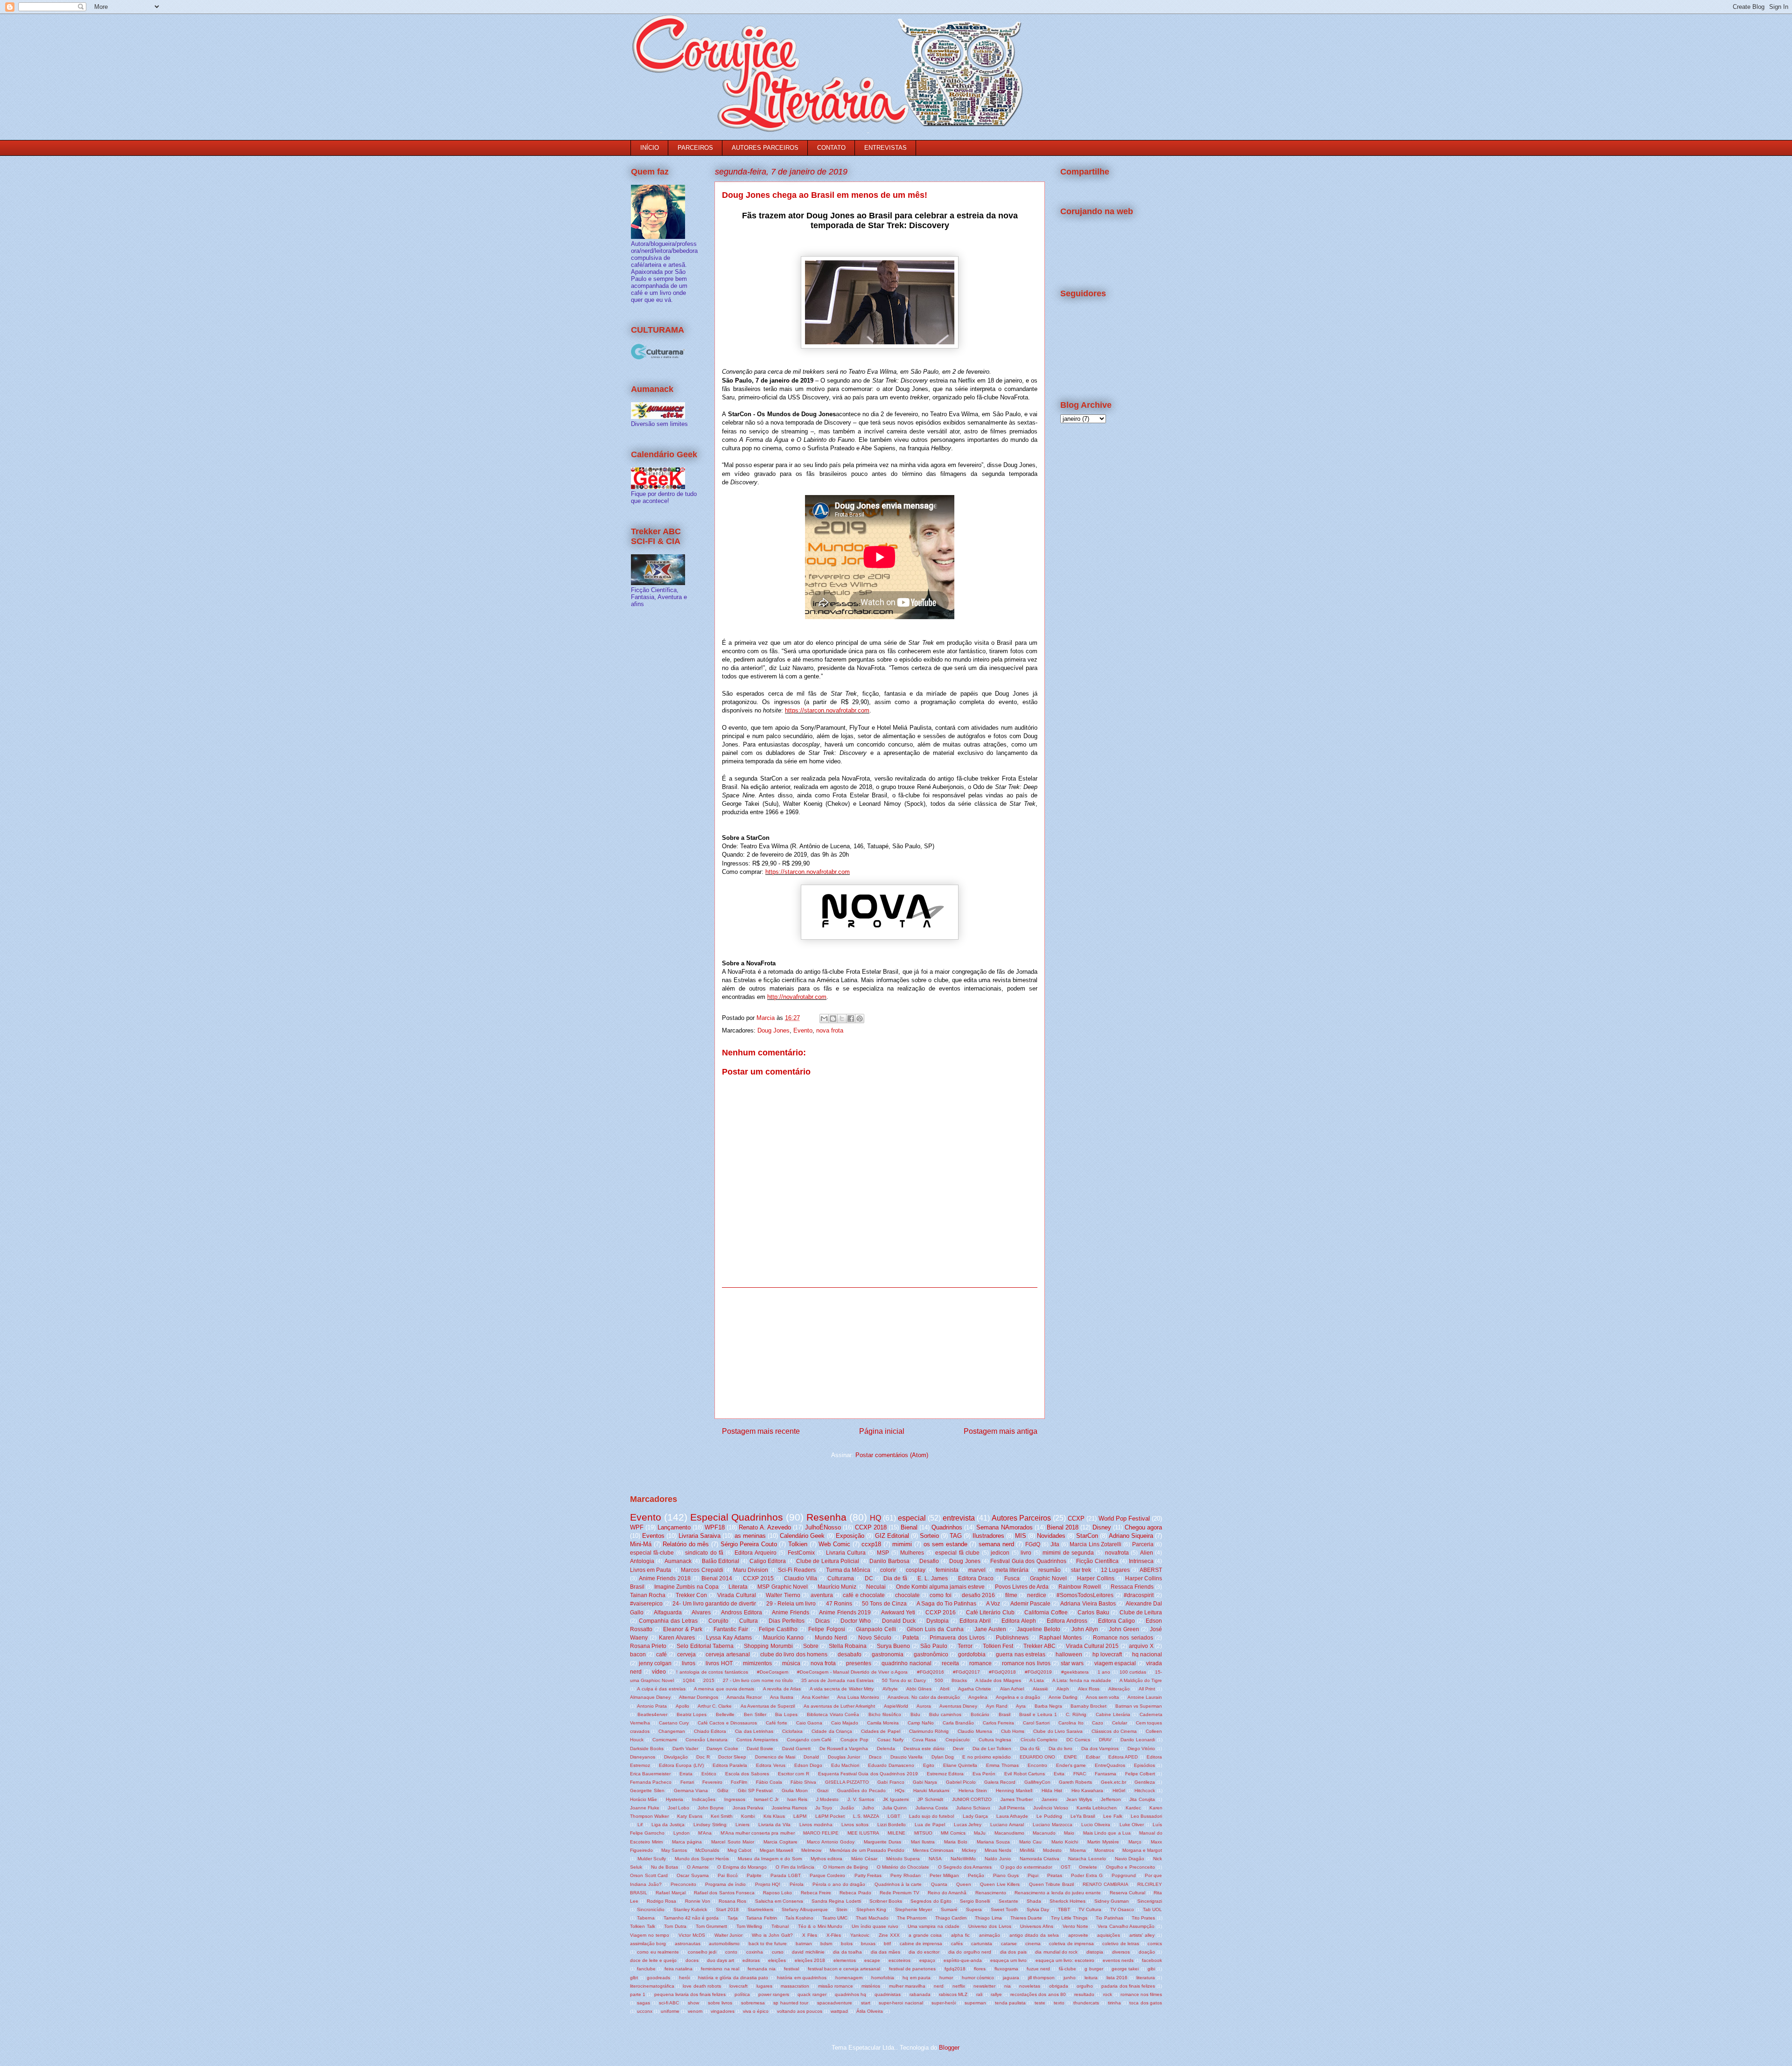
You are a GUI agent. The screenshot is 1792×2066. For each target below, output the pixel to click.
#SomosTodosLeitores (1085, 1595)
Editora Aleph (1019, 1621)
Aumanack (678, 1561)
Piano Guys (1006, 1875)
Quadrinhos (947, 1527)
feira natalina (679, 1969)
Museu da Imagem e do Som (770, 1859)
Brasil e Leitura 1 (1038, 1714)
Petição (976, 1875)
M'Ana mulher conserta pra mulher (758, 1833)
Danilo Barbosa (889, 1561)
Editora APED (1123, 1757)
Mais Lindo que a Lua (1107, 1833)
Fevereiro (712, 1782)
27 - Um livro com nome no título (758, 1680)
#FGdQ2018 (1002, 1672)
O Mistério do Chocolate (903, 1867)
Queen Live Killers (1000, 1884)
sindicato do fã (704, 1553)
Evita (1059, 1774)
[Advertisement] (880, 1353)
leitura (1091, 1978)
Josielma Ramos (789, 1808)
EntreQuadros (1110, 1765)
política (742, 1994)
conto (731, 1952)
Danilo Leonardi (1138, 1740)
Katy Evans (689, 1816)
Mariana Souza (993, 1842)
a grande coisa (925, 1935)
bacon (638, 1654)
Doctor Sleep (732, 1757)
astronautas (688, 1944)
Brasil (1004, 1714)
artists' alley (1142, 1935)
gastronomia (888, 1654)
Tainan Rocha (648, 1595)
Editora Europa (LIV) (681, 1765)
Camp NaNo (921, 1723)
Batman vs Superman (1139, 1706)
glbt (634, 1978)
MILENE (896, 1833)
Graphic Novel (1048, 1578)
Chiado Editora (710, 1731)
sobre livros (720, 2003)
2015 (709, 1680)
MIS (1021, 1536)
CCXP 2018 (871, 1527)
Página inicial (882, 1431)
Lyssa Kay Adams (729, 1637)
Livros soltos (855, 1825)
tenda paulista (1010, 2003)
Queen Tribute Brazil (1051, 1884)
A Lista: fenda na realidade (1081, 1680)
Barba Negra (1048, 1706)
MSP (883, 1553)
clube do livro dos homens (794, 1654)
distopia (1095, 1952)
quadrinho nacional (906, 1663)
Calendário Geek (802, 1536)
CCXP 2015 (758, 1578)
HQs (900, 1790)
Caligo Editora (768, 1561)
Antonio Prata (652, 1706)
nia (1008, 1986)
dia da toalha (847, 1952)
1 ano (1104, 1672)
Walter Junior (729, 1935)
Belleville (725, 1714)
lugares (764, 1986)
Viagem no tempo (650, 1935)
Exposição (850, 1536)
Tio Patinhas (1109, 1918)
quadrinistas (888, 1994)
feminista (947, 1570)
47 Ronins (839, 1603)
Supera (974, 1909)
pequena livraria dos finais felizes (690, 1994)
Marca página (687, 1842)
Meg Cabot (739, 1850)
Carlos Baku (1093, 1612)
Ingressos (735, 1799)
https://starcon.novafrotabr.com (827, 710)
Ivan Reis (797, 1799)
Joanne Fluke (645, 1808)
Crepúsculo (958, 1740)
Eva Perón (984, 1774)
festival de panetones (912, 1969)
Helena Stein (973, 1790)
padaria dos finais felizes (1128, 1986)
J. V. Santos (861, 1799)
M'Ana (705, 1833)
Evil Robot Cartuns (1025, 1774)
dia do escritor (924, 1952)
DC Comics (1078, 1740)
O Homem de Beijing (846, 1867)
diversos (1121, 1952)
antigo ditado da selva (1034, 1935)
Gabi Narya (925, 1782)
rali (979, 1994)
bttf (887, 1944)
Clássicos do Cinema (1114, 1731)
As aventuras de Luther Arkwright (840, 1706)
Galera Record (1000, 1782)
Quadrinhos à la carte (898, 1884)
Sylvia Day (1038, 1909)
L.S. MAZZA (866, 1816)
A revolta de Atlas (782, 1689)
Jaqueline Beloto (1039, 1629)
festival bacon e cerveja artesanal (844, 1969)
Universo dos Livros (990, 1926)
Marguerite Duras (882, 1842)
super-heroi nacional (901, 2003)
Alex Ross (1089, 1689)
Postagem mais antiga (1001, 1431)
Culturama (841, 1578)
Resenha (826, 1517)
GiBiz (723, 1790)
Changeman (672, 1731)
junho (1070, 1978)
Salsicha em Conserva (779, 1901)
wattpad (839, 2011)
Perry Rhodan (906, 1875)
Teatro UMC (835, 1918)
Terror (965, 1646)
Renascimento (991, 1893)
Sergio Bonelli (975, 1901)
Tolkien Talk (643, 1926)
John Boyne (711, 1808)
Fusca (1012, 1578)
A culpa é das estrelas (661, 1689)
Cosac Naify (890, 1740)
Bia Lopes (786, 1714)
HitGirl (1119, 1790)
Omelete (1088, 1867)
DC (869, 1578)
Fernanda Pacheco (651, 1782)
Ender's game (1071, 1765)
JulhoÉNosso (823, 1527)
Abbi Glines (919, 1689)
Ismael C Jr (766, 1799)
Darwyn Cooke (722, 1748)
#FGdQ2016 (931, 1672)
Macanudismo (1009, 1833)
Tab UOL (1152, 1909)
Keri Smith (722, 1816)
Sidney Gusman (1112, 1901)
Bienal (909, 1527)
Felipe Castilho (778, 1629)
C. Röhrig (1076, 1714)
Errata (686, 1774)
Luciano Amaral (1007, 1825)
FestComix (801, 1553)
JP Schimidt (930, 1799)
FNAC (1080, 1774)
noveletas (1030, 1986)
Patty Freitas (868, 1875)
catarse (1009, 1944)
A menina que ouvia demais (724, 1689)
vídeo (659, 1672)
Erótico (709, 1774)
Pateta (911, 1637)
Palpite (754, 1875)
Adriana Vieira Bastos (1088, 1603)
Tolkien (798, 1544)
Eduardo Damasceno (891, 1765)
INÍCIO (650, 148)
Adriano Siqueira (1131, 1536)
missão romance (836, 1986)
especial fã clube (957, 1553)
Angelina (978, 1697)
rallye (996, 1994)
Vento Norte (1076, 1926)
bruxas (868, 1944)
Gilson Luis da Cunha (935, 1629)
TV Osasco (1122, 1909)
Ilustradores (988, 1536)
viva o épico (756, 2011)
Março (1135, 1842)
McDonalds (707, 1850)
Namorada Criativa (1040, 1859)
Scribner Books (886, 1901)
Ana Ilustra (782, 1697)
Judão (847, 1808)
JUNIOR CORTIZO (972, 1799)
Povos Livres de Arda (1022, 1587)
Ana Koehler (815, 1697)
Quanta (939, 1884)
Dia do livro (1060, 1748)
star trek (1081, 1570)
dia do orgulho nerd (970, 1952)
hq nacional (1147, 1654)
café (661, 1654)
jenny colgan (655, 1663)
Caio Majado (845, 1723)
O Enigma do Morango (742, 1867)
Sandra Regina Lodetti (836, 1901)
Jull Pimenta (1012, 1808)
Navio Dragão (1130, 1859)
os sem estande (945, 1544)
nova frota (830, 1030)
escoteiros (899, 1960)
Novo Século (875, 1637)
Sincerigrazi (1150, 1901)
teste (1040, 2003)
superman (975, 2003)
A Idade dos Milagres (998, 1680)
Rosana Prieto (648, 1646)
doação (1147, 1952)
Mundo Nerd (831, 1637)
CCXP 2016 (941, 1612)
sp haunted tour (791, 2003)
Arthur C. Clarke (715, 1706)
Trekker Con (691, 1595)
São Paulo (934, 1646)
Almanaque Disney (650, 1697)
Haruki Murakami (931, 1790)
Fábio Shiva (803, 1782)
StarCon (1087, 1536)
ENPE (1071, 1757)
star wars (1072, 1663)
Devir (958, 1748)
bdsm (826, 1944)
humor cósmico (978, 1978)
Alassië (1040, 1689)
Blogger (949, 2048)
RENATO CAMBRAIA (1106, 1884)
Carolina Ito (1071, 1723)
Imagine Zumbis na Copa (686, 1587)
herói (684, 1978)
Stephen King (871, 1909)
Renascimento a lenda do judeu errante (1058, 1893)
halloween (1069, 1654)
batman (804, 1944)
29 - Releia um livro (791, 1603)
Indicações (704, 1799)
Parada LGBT (786, 1875)
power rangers (774, 1994)
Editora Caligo (1116, 1621)
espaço (927, 1960)
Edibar (1093, 1757)
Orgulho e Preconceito (1130, 1867)
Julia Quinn (895, 1808)
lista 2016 (1117, 1978)
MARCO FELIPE (821, 1833)
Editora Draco (976, 1578)
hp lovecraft (1107, 1654)
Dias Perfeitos (787, 1621)
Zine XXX (889, 1935)
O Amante (698, 1867)
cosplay (916, 1570)
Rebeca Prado (855, 1893)
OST (1066, 1867)
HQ (875, 1518)
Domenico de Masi (775, 1757)
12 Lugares (1115, 1570)
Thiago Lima (988, 1918)
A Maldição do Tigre (1141, 1680)
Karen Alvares (677, 1637)
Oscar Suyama (693, 1875)
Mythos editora (827, 1859)
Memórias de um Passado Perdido (867, 1850)
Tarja (733, 1918)
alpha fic (960, 1935)
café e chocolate (864, 1595)
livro (1026, 1553)
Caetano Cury (674, 1723)
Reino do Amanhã (947, 1893)
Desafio (929, 1561)
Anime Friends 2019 (845, 1612)
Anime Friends (790, 1612)
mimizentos (757, 1663)
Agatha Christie (975, 1689)
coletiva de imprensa (1071, 1944)
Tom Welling (749, 1926)
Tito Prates (1143, 1918)
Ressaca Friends (1132, 1587)
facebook (1152, 1960)
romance (980, 1663)
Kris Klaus (774, 1816)
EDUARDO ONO (1037, 1757)
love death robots (702, 1986)
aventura (822, 1595)
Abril (945, 1689)
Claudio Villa (801, 1578)
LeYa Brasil (1083, 1816)
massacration (795, 1986)
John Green (1124, 1629)
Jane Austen (990, 1629)
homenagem (849, 1978)
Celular (1120, 1723)
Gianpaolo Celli (876, 1629)
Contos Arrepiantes (757, 1740)
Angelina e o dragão (1018, 1697)
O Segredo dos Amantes (965, 1867)
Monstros (1104, 1850)
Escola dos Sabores (747, 1774)
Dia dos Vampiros (1100, 1748)
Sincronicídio (651, 1909)
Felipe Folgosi (826, 1629)
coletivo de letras (1120, 1944)
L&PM (800, 1816)
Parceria (1143, 1544)
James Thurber (1017, 1799)
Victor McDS (692, 1935)
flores (980, 1969)
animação (990, 1935)
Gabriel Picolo (961, 1782)
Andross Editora (741, 1612)
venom (695, 2011)
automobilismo (724, 1944)
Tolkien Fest (998, 1646)
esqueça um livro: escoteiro (1065, 1960)
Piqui (1033, 1875)
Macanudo (1044, 1833)
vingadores (723, 2011)
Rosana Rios (732, 1901)
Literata (738, 1587)
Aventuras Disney (958, 1706)
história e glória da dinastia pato (733, 1978)
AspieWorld (896, 1706)
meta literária (1012, 1570)
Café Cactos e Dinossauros (727, 1723)
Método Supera (903, 1859)
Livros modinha (816, 1825)
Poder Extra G (1087, 1875)
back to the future (768, 1944)
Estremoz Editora (945, 1774)
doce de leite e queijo (653, 1960)
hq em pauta (917, 1978)
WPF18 (715, 1527)
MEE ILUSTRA (863, 1833)
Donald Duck (899, 1621)
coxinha (755, 1952)
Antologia (642, 1561)
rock (1108, 1994)
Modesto (1052, 1850)
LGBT (894, 1816)
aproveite (1078, 1935)
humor (946, 1978)
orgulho (1085, 1986)
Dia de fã (895, 1578)
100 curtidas (1133, 1672)
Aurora (924, 1706)
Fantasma (1106, 1774)
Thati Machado (872, 1918)
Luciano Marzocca (1053, 1825)
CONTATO (831, 148)
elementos (845, 1960)
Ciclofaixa (792, 1731)
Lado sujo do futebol (931, 1816)
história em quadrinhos (802, 1978)
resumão (1050, 1570)
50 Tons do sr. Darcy (904, 1680)
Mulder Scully (652, 1859)
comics (1155, 1944)
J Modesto (827, 1799)
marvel (977, 1570)
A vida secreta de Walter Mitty (842, 1689)
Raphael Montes (1060, 1637)
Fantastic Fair (731, 1629)
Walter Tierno (783, 1595)
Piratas (1055, 1875)
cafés (957, 1944)
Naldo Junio (998, 1859)
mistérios (871, 1986)
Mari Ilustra (923, 1842)
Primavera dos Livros (957, 1637)
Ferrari (687, 1782)
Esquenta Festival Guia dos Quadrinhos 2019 (868, 1774)
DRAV (1105, 1740)
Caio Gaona (809, 1723)
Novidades (1051, 1536)
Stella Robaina (848, 1646)
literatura (1146, 1978)
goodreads (658, 1978)
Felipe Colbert (1140, 1774)
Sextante (1008, 1901)
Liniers (742, 1825)
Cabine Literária (1113, 1714)
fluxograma (1006, 1969)
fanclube (646, 1969)
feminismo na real (720, 1969)
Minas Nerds (998, 1850)
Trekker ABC (1039, 1646)
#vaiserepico (646, 1603)
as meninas (750, 1536)
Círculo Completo (1039, 1740)
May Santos (674, 1850)
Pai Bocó (728, 1875)
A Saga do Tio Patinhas (946, 1603)
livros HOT (719, 1663)
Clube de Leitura (1141, 1612)
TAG (956, 1536)
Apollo (682, 1706)
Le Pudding (1049, 1816)
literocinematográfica (652, 1986)
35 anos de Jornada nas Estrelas (837, 1680)
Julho (868, 1808)
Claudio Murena (975, 1731)
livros (689, 1663)
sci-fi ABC (669, 2003)
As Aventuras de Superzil (768, 1706)
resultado (1084, 1994)
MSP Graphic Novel (782, 1587)
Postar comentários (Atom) (892, 1455)
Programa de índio (725, 1884)
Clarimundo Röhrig (929, 1731)
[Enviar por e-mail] (824, 1019)
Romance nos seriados (1123, 1637)
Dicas (822, 1621)
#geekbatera (1075, 1672)
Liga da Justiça (668, 1825)
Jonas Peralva (748, 1808)
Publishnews (1012, 1637)
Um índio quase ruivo (875, 1926)
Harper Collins (1096, 1578)
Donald (811, 1757)
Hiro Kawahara (1088, 1790)
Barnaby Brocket (1088, 1706)
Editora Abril (975, 1621)
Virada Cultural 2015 (1092, 1646)
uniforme (670, 2011)
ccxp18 (871, 1544)
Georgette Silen (647, 1790)
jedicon (1000, 1553)
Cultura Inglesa (995, 1740)
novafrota (1117, 1553)
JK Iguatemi (896, 1799)
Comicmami (665, 1740)
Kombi (748, 1816)
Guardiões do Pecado (861, 1790)
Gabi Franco (891, 1782)
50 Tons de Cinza (884, 1603)
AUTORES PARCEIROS (765, 148)
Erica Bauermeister (650, 1774)
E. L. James (932, 1578)
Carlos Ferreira (998, 1723)
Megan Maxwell (776, 1850)
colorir (888, 1570)
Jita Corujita (1142, 1799)
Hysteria (675, 1799)
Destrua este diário (924, 1748)
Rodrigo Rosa (661, 1901)
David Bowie (760, 1748)
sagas (644, 2003)
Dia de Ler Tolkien (992, 1748)
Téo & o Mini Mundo (820, 1926)
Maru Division (751, 1570)
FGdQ (1033, 1544)
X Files (810, 1935)
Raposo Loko (777, 1893)
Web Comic (834, 1544)
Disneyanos (643, 1757)
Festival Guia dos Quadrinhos (1028, 1561)
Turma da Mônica (848, 1570)
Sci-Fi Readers (797, 1570)
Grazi (823, 1790)
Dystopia (938, 1621)
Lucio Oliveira (1096, 1825)
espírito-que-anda (963, 1960)
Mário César (864, 1859)
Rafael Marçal (670, 1893)
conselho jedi (702, 1952)
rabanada (920, 1994)
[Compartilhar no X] (842, 1019)
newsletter (984, 1986)
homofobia (883, 1978)
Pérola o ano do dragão (839, 1884)
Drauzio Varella (906, 1757)
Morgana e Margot (1142, 1850)
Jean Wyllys (1079, 1799)
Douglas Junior (844, 1757)
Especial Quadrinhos (737, 1517)
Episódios (1144, 1765)
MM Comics (953, 1833)
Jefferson (1111, 1799)
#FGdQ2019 (1038, 1672)
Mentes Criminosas (933, 1850)
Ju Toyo (824, 1808)
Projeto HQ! (768, 1884)
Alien (1147, 1553)
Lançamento (674, 1527)
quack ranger (812, 1994)
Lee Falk (1113, 1816)
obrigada (1059, 1986)
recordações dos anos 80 (1038, 1994)
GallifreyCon (1037, 1782)
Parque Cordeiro (828, 1875)
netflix (959, 1986)
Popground (1124, 1875)
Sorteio (929, 1536)
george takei (1125, 1969)
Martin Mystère (1103, 1842)
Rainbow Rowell (1079, 1587)
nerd (939, 1986)
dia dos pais (1013, 1952)
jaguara (1011, 1978)
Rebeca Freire (816, 1893)
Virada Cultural (736, 1595)
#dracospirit (1139, 1595)
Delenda (886, 1748)
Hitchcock (1145, 1790)
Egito (929, 1765)
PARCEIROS (695, 148)
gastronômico (931, 1654)
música (791, 1663)
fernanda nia (761, 1969)
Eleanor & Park (683, 1629)
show (693, 2003)
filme (1011, 1595)
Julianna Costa (932, 1808)
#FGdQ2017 (966, 1672)
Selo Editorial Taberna (705, 1646)
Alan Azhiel (1012, 1689)
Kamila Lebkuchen (1097, 1808)
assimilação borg (648, 1944)
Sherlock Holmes (1067, 1901)
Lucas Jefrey (968, 1825)
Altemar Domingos (699, 1697)
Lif (640, 1825)
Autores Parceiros (1021, 1518)
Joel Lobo (679, 1808)
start (866, 2003)
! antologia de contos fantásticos (712, 1672)
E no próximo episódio (987, 1757)
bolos (847, 1944)
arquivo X (1141, 1646)
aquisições (1109, 1935)
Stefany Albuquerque (805, 1909)
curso (778, 1952)
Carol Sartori (1036, 1723)
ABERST (1151, 1570)
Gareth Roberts (1075, 1782)
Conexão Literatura (707, 1740)
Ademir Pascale (1030, 1603)
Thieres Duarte (1026, 1918)
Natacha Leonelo (1087, 1859)
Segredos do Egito (931, 1901)
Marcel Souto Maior (732, 1842)
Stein (842, 1909)
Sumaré (949, 1909)
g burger (1094, 1969)
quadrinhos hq (850, 1994)
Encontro (1037, 1765)
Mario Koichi (1065, 1842)
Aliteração (1119, 1689)
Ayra (1021, 1706)
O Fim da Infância (795, 1867)
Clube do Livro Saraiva (1058, 1731)
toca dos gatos (1146, 2003)
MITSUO (923, 1833)
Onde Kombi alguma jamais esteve (941, 1587)
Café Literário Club (990, 1612)
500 (939, 1680)
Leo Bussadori (1146, 1816)
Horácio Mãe (644, 1799)
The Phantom (912, 1918)
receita (950, 1663)
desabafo (850, 1654)
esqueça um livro (1008, 1960)
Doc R (703, 1757)
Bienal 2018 (1063, 1527)
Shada (1034, 1901)
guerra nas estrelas (1021, 1654)
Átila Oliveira (870, 2011)
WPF (637, 1527)
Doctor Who (856, 1621)
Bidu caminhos (945, 1714)
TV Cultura (1090, 1909)
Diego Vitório (1141, 1748)
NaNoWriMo (963, 1859)
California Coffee (1046, 1612)
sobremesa (753, 2003)
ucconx (645, 2011)
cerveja (686, 1654)
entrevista (959, 1518)
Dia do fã (1030, 1748)
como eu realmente (658, 1952)
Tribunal (780, 1926)
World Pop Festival (1124, 1518)
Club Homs (1013, 1731)
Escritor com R (794, 1774)
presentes (859, 1663)
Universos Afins (1037, 1926)
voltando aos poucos (800, 2011)
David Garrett (796, 1748)
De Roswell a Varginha (844, 1748)
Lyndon (682, 1833)
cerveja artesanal (728, 1654)
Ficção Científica (1097, 1561)
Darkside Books (647, 1748)
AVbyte (890, 1689)
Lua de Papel (930, 1825)
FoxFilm (739, 1782)
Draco (875, 1757)
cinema (1033, 1944)
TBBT (1064, 1909)
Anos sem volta (1102, 1697)
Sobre (811, 1646)
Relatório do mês (686, 1544)
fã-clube (1067, 1969)
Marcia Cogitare (780, 1842)
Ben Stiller (755, 1714)
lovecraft (738, 1986)
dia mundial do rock (1056, 1952)
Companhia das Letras (668, 1621)
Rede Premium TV (899, 1893)
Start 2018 (727, 1909)
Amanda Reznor (744, 1697)
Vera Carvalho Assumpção (1126, 1926)
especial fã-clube (652, 1553)
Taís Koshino (799, 1918)
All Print (1147, 1689)
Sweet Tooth (1004, 1909)
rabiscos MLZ (953, 1994)
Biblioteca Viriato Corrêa (833, 1714)
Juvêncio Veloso (1051, 1808)
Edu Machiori (845, 1765)
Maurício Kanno (783, 1637)
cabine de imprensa (921, 1944)
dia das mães (885, 1952)
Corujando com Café (809, 1740)
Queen (964, 1884)
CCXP (1076, 1518)
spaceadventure (835, 2003)
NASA (935, 1859)
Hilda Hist (1052, 1790)
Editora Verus (770, 1765)
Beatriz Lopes (692, 1714)
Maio (1069, 1833)
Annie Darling (1063, 1697)
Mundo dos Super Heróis (702, 1859)
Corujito (718, 1621)
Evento (803, 1030)
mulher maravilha (907, 1986)
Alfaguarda (668, 1612)
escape (872, 1960)
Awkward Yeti (898, 1612)
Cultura (749, 1621)
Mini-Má (641, 1544)
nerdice (1037, 1595)
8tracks (959, 1680)
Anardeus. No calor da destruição (924, 1697)
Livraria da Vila (774, 1825)
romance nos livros (1026, 1663)
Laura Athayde (1012, 1816)
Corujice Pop (854, 1740)
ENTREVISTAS (885, 148)
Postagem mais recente (761, 1431)
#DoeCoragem (773, 1672)
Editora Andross (1067, 1621)
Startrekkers (760, 1909)
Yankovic (860, 1935)
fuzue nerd (1038, 1969)
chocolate (907, 1595)
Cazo (1098, 1723)
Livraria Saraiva (700, 1536)
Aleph (1063, 1689)
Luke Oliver (1132, 1825)
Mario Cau (1030, 1842)
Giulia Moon (795, 1790)
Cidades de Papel (881, 1731)
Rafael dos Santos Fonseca (724, 1893)
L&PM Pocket (830, 1816)
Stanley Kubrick (690, 1909)
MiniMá (1027, 1850)
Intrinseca (1141, 1561)
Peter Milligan (944, 1875)
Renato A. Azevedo (765, 1527)
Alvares (701, 1612)
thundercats (1086, 2003)
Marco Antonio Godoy (831, 1842)
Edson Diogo (808, 1765)
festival (791, 1969)
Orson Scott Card (649, 1875)
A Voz (993, 1603)
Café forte (777, 1723)
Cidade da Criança (832, 1731)
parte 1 (638, 1994)
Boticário (980, 1714)
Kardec (1133, 1808)
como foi (940, 1595)
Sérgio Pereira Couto (749, 1544)
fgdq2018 (955, 1969)
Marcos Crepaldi (702, 1570)
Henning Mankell (1014, 1790)
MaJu (980, 1833)
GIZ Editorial (892, 1536)
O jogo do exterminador (1026, 1867)
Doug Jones (773, 1030)
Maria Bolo (956, 1842)
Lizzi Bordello (892, 1825)
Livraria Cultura (846, 1553)
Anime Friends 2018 (665, 1578)
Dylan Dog (943, 1757)
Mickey (969, 1850)
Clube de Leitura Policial (828, 1561)
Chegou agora (1143, 1527)
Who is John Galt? (772, 1935)
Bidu (915, 1714)
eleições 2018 (810, 1960)
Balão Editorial (721, 1561)
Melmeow (811, 1850)
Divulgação (676, 1757)
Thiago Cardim (951, 1918)
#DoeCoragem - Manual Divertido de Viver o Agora (852, 1672)
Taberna (646, 1918)
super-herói (944, 2003)
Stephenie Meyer (913, 1909)
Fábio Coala (769, 1782)
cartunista (982, 1944)
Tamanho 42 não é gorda (691, 1918)
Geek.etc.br (1113, 1782)
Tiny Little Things (1069, 1918)
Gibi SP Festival (755, 1790)
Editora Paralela (730, 1765)
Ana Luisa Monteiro (858, 1697)
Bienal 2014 (717, 1578)
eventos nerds (1118, 1960)
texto (1059, 2003)
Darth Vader (685, 1748)
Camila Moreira (883, 1723)
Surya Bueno (893, 1646)
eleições (777, 1960)
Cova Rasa (924, 1740)
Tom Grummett (712, 1926)
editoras (751, 1960)
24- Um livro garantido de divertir (714, 1603)
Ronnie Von (698, 1901)
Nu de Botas (665, 1867)
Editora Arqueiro (755, 1553)
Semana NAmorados (1004, 1527)
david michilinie (808, 1952)
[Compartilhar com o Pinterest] (860, 1019)
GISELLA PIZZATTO (847, 1782)
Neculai (876, 1587)
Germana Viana (691, 1790)
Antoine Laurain (1145, 1697)
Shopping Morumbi (768, 1646)
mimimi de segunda (1068, 1553)
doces (692, 1960)
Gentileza (1145, 1782)
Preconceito (683, 1884)
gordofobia (972, 1654)
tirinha (1114, 2003)
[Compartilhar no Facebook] (851, 1019)
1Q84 (689, 1680)
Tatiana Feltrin (761, 1918)
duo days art (721, 1960)
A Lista (1037, 1680)
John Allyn (1085, 1629)
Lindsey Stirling (710, 1825)
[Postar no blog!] (833, 1019)
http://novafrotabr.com (797, 997)
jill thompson (1041, 1978)
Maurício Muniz (837, 1587)
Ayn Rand (997, 1706)
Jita (1055, 1544)
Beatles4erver (652, 1714)
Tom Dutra (675, 1926)
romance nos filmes (1141, 1994)
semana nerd (996, 1544)
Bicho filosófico (885, 1714)
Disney (1102, 1527)
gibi (1151, 1969)
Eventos (653, 1536)
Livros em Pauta (651, 1570)
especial (912, 1518)
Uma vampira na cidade (934, 1926)
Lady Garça (975, 1816)
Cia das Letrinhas (754, 1731)
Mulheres (912, 1553)
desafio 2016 (978, 1595)
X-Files (834, 1935)
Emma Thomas (1002, 1765)
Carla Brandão (958, 1723)
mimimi (902, 1544)
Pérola (797, 1884)
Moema (1078, 1850)
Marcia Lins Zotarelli (1095, 1544)
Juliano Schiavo (973, 1808)
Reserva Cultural (1127, 1893)
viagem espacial (1115, 1663)
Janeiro (1050, 1799)
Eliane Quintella (960, 1765)
